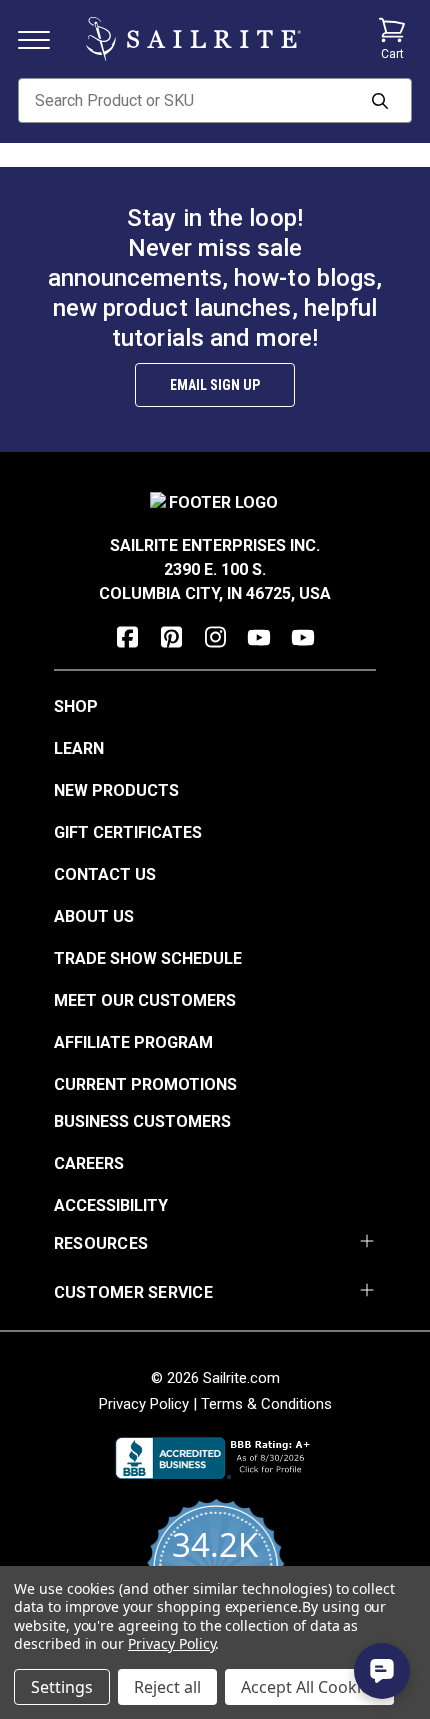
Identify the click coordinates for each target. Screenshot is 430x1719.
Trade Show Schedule (148, 958)
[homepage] (193, 39)
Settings (62, 1687)
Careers (89, 1163)
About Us (94, 916)
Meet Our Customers (145, 1000)
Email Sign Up (215, 385)
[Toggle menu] (42, 38)
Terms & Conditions (266, 1404)
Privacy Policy (144, 1404)
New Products (116, 790)
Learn (79, 748)
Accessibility (111, 1205)
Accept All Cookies (309, 1687)
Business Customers (142, 1121)
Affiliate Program (133, 1042)
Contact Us (105, 874)
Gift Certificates (128, 832)
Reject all (167, 1687)
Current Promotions (145, 1084)
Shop (76, 706)
